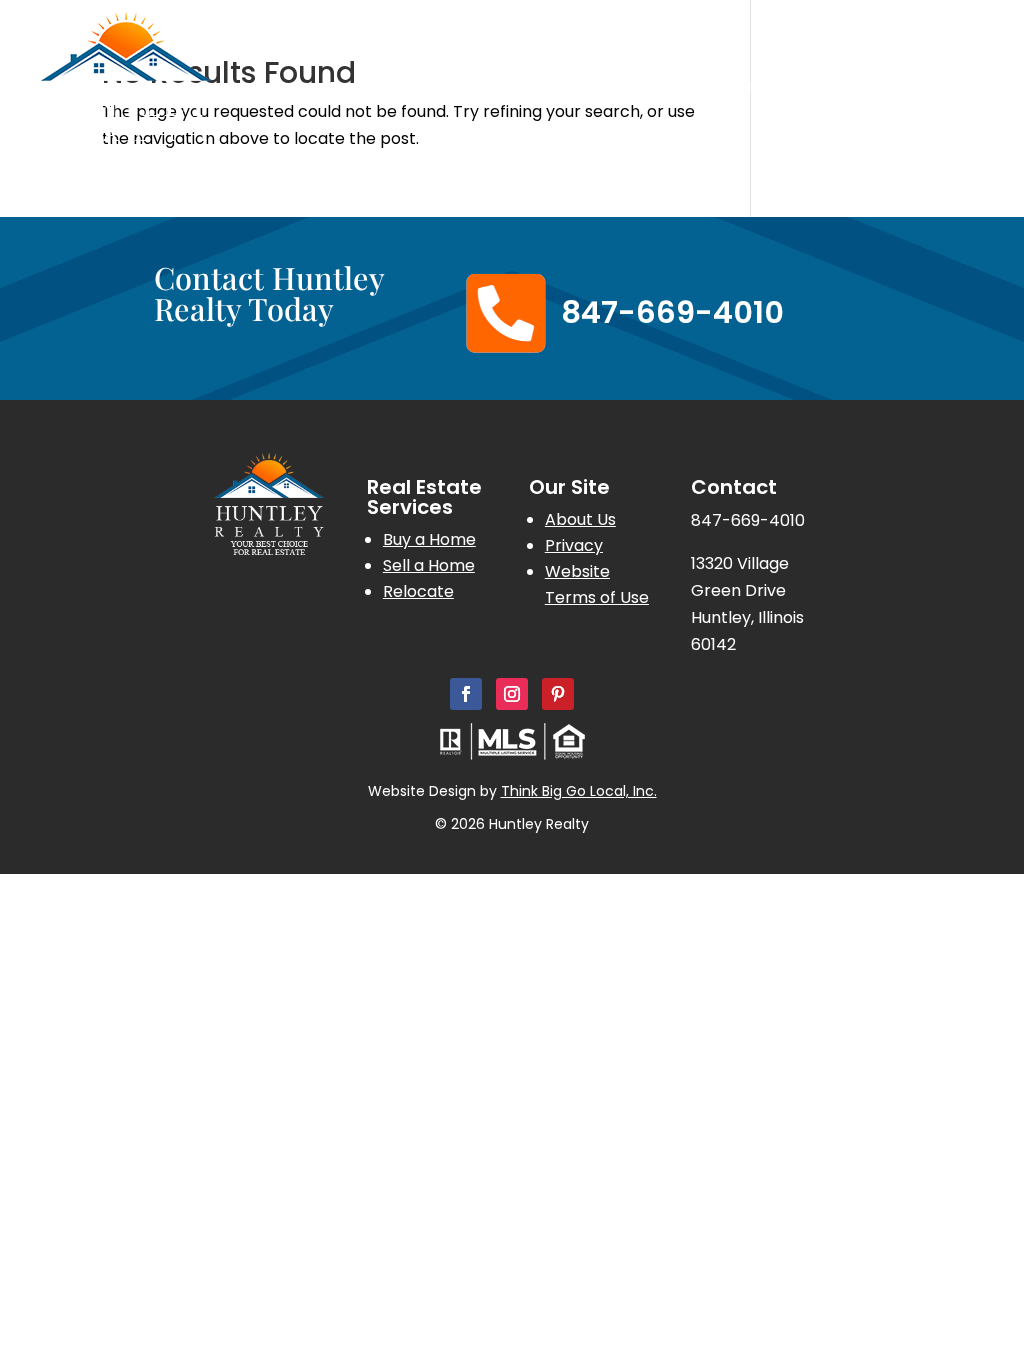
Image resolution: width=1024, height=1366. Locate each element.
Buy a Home (429, 539)
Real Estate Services (408, 90)
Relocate (418, 591)
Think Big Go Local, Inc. (579, 791)
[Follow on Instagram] (512, 694)
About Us (732, 90)
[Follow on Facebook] (466, 694)
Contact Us (942, 120)
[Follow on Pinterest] (558, 694)
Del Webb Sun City (602, 90)
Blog (970, 90)
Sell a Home (429, 565)
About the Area (870, 90)
